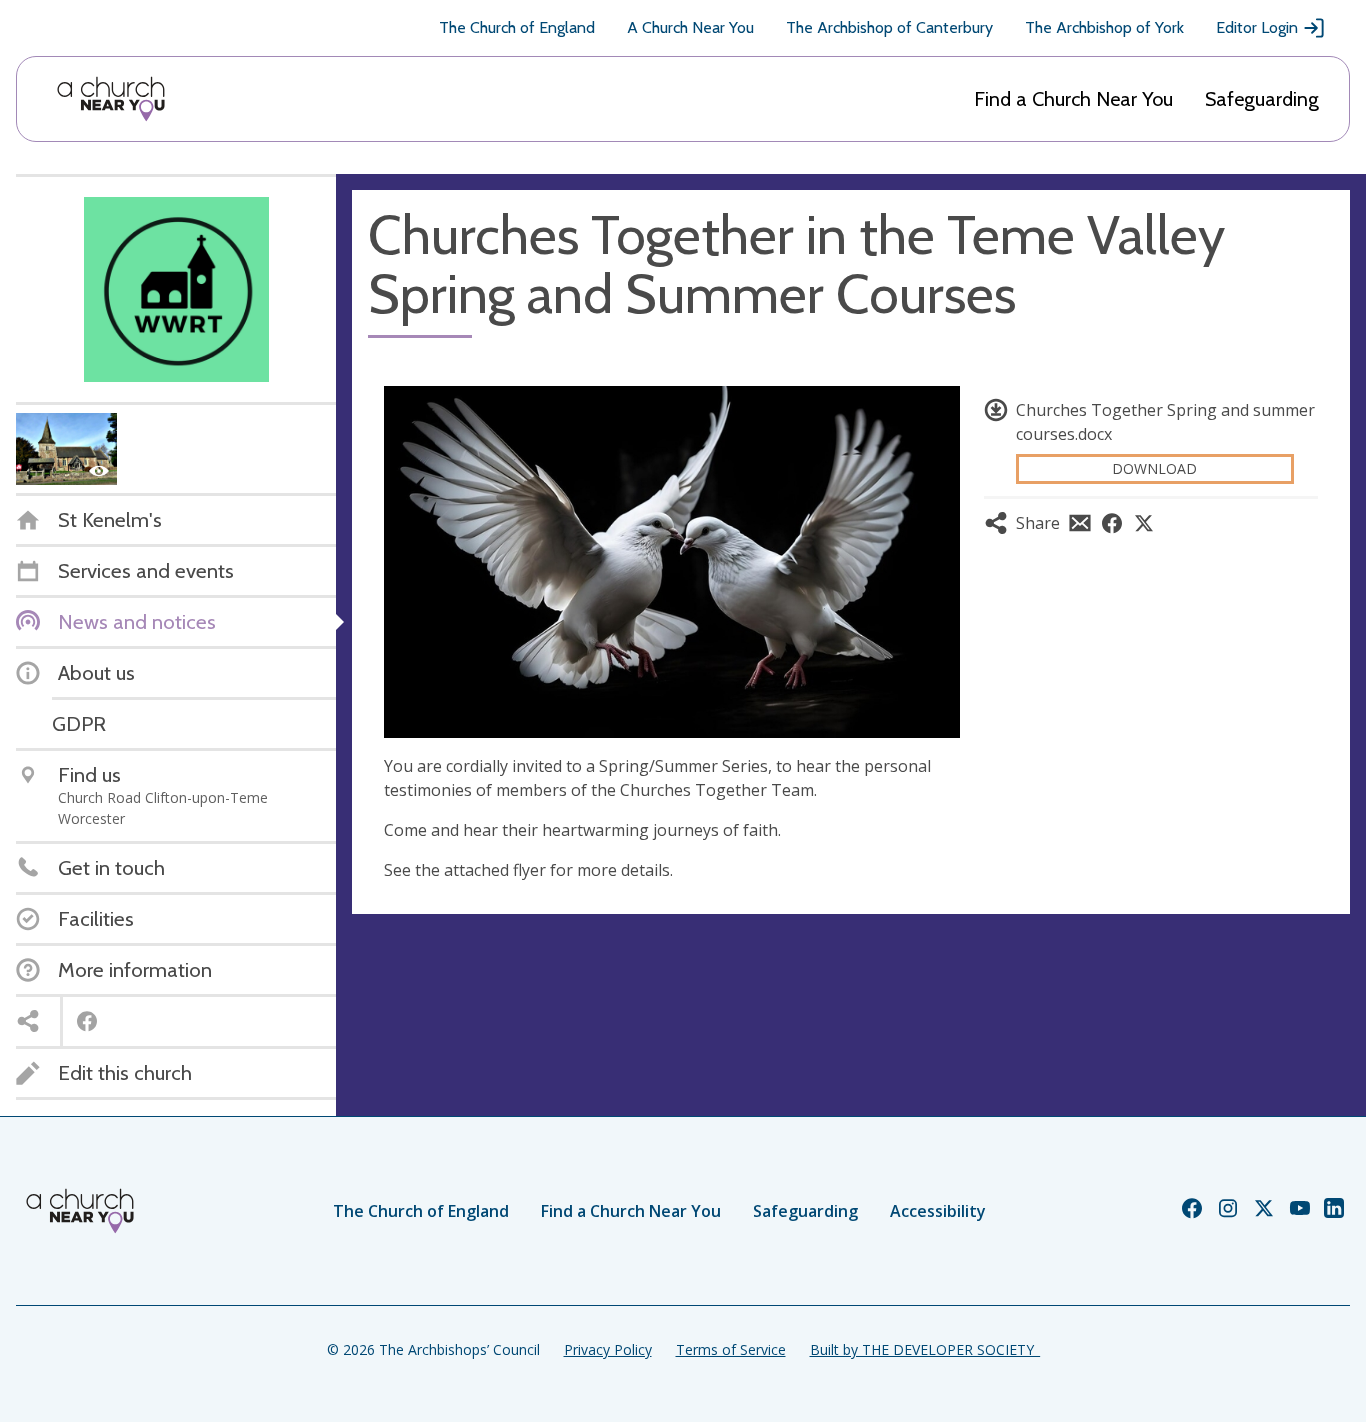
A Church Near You (690, 27)
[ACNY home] (111, 99)
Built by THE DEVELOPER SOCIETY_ (925, 1349)
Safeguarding (1262, 99)
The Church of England (517, 27)
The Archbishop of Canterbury (889, 27)
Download (1154, 468)
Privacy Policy (608, 1349)
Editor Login (1257, 27)
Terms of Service (731, 1349)
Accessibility (938, 1211)
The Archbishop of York (1104, 27)
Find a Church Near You (1073, 99)
